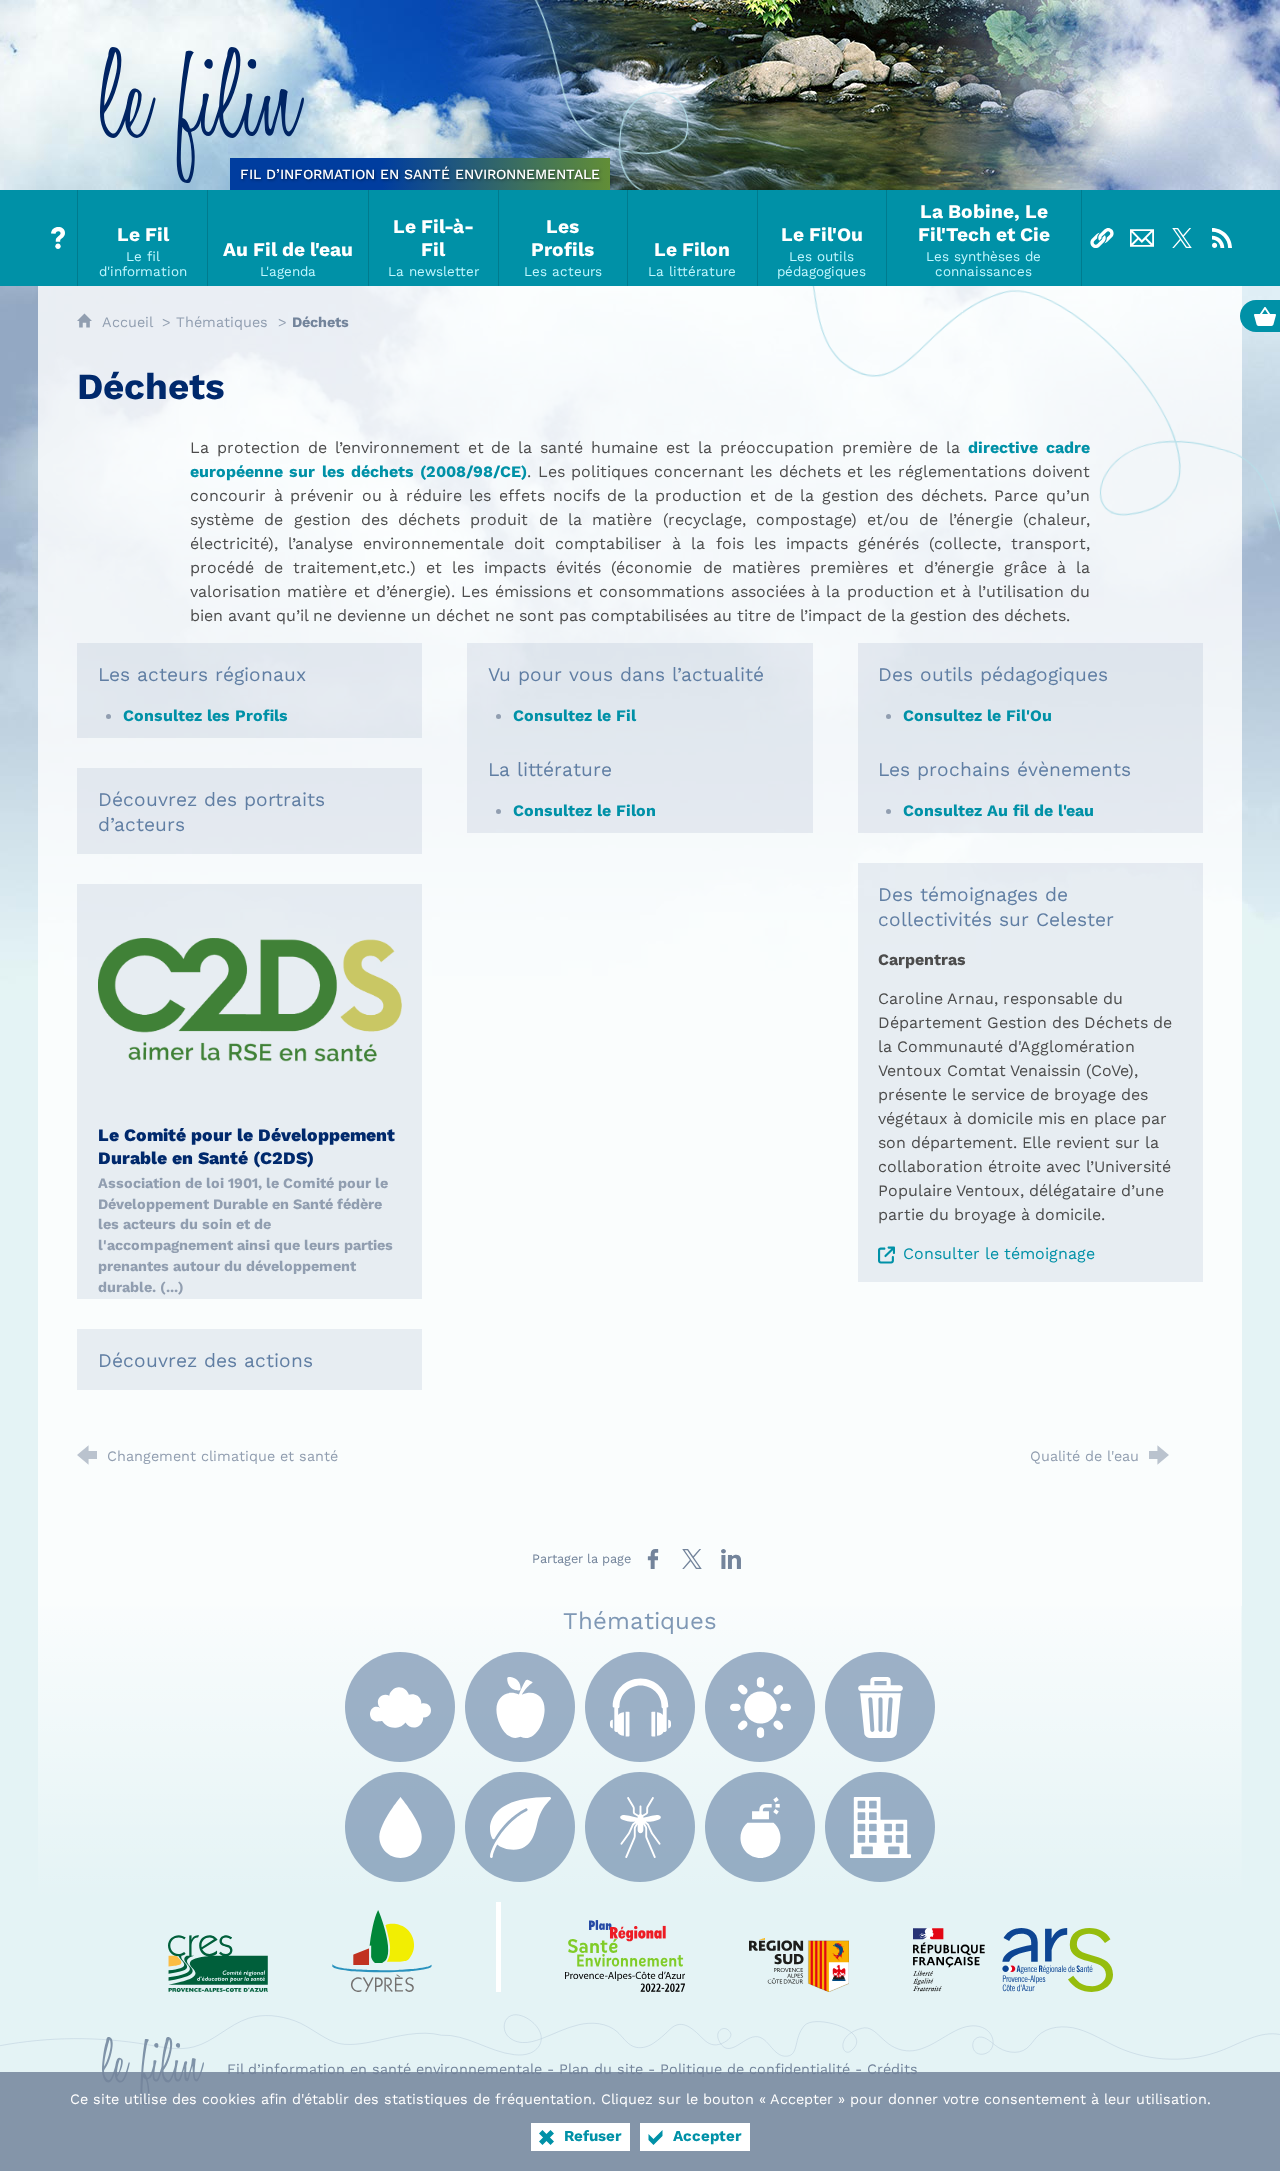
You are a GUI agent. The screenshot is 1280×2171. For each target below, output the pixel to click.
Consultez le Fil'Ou (977, 715)
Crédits (892, 2069)
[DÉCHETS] (880, 1707)
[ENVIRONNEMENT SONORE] (640, 1707)
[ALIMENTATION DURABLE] (520, 1707)
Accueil (129, 322)
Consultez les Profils (205, 715)
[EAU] (400, 1827)
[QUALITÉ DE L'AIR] (400, 1707)
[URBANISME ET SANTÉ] (880, 1827)
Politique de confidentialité (755, 2069)
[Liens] (1102, 238)
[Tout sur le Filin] (58, 238)
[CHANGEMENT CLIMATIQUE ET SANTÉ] (760, 1707)
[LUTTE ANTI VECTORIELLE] (640, 1827)
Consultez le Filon (587, 810)
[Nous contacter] (1142, 238)
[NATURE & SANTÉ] (520, 1827)
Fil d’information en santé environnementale (384, 2069)
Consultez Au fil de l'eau (998, 810)
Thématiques (222, 322)
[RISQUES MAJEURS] (760, 1827)
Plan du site (601, 2069)
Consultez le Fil (574, 715)
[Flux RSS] (1222, 238)
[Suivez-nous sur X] (1182, 238)
